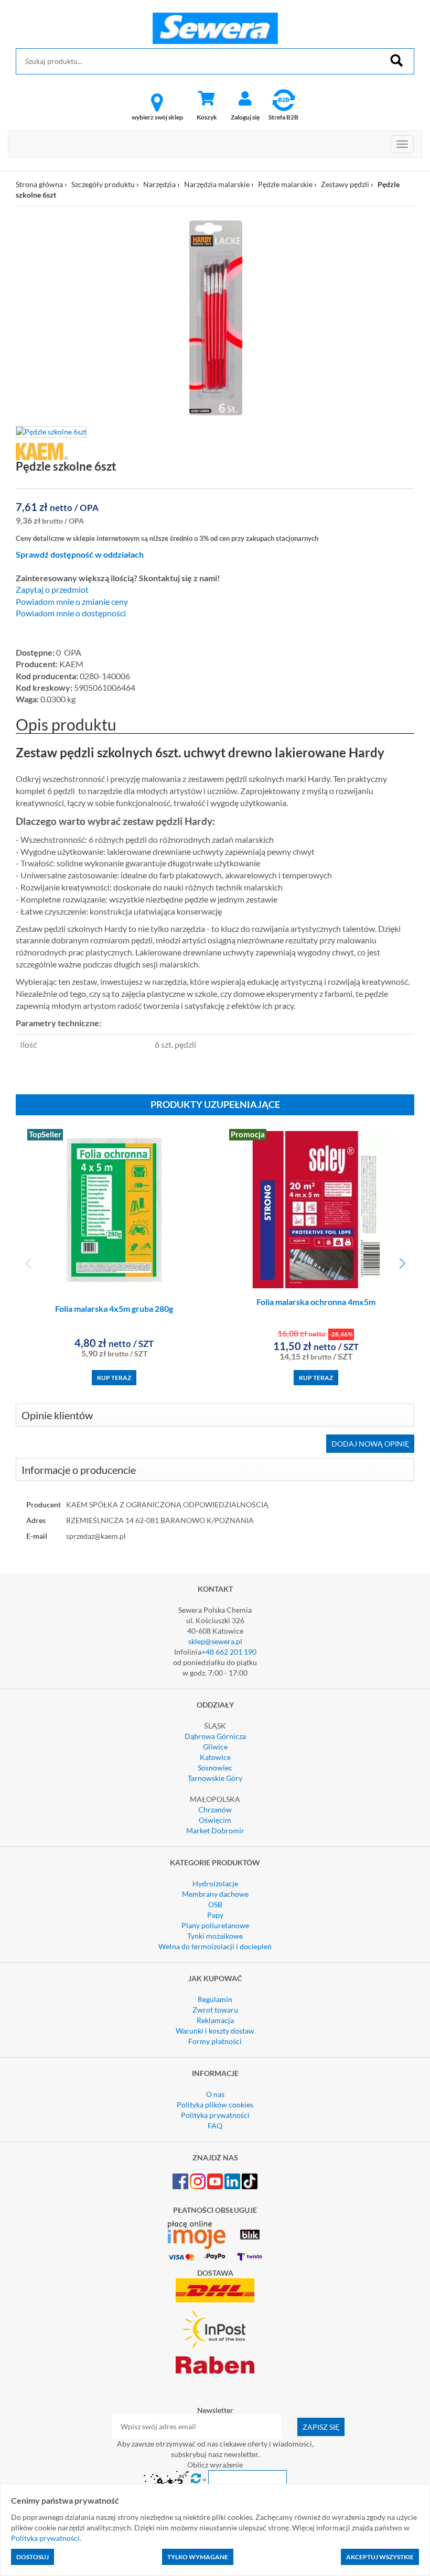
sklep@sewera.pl (215, 1641)
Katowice (215, 1757)
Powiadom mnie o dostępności (71, 613)
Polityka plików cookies (215, 2105)
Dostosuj (33, 2557)
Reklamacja (215, 2020)
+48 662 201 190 (229, 1652)
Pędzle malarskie (285, 184)
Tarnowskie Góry (215, 1778)
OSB (215, 1904)
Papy (215, 1915)
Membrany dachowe (215, 1894)
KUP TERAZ (114, 1378)
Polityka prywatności (215, 2115)
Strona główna (39, 184)
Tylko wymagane (198, 2557)
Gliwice (215, 1747)
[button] (402, 1264)
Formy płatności (215, 2041)
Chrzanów (215, 1809)
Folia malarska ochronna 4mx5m (316, 1302)
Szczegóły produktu (103, 184)
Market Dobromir (215, 1830)
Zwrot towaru (215, 2010)
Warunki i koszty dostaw (215, 2031)
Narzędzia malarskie (217, 184)
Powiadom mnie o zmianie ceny (72, 602)
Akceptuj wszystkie (380, 2557)
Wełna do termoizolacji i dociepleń (215, 1946)
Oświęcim (215, 1820)
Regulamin (215, 1999)
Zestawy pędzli (345, 184)
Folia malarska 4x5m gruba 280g (114, 1308)
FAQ (215, 2126)
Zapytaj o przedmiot (52, 590)
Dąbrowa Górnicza (215, 1736)
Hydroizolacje (215, 1883)
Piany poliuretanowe (215, 1925)
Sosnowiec (215, 1768)
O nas (215, 2094)
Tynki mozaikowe (215, 1936)
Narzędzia (159, 184)
